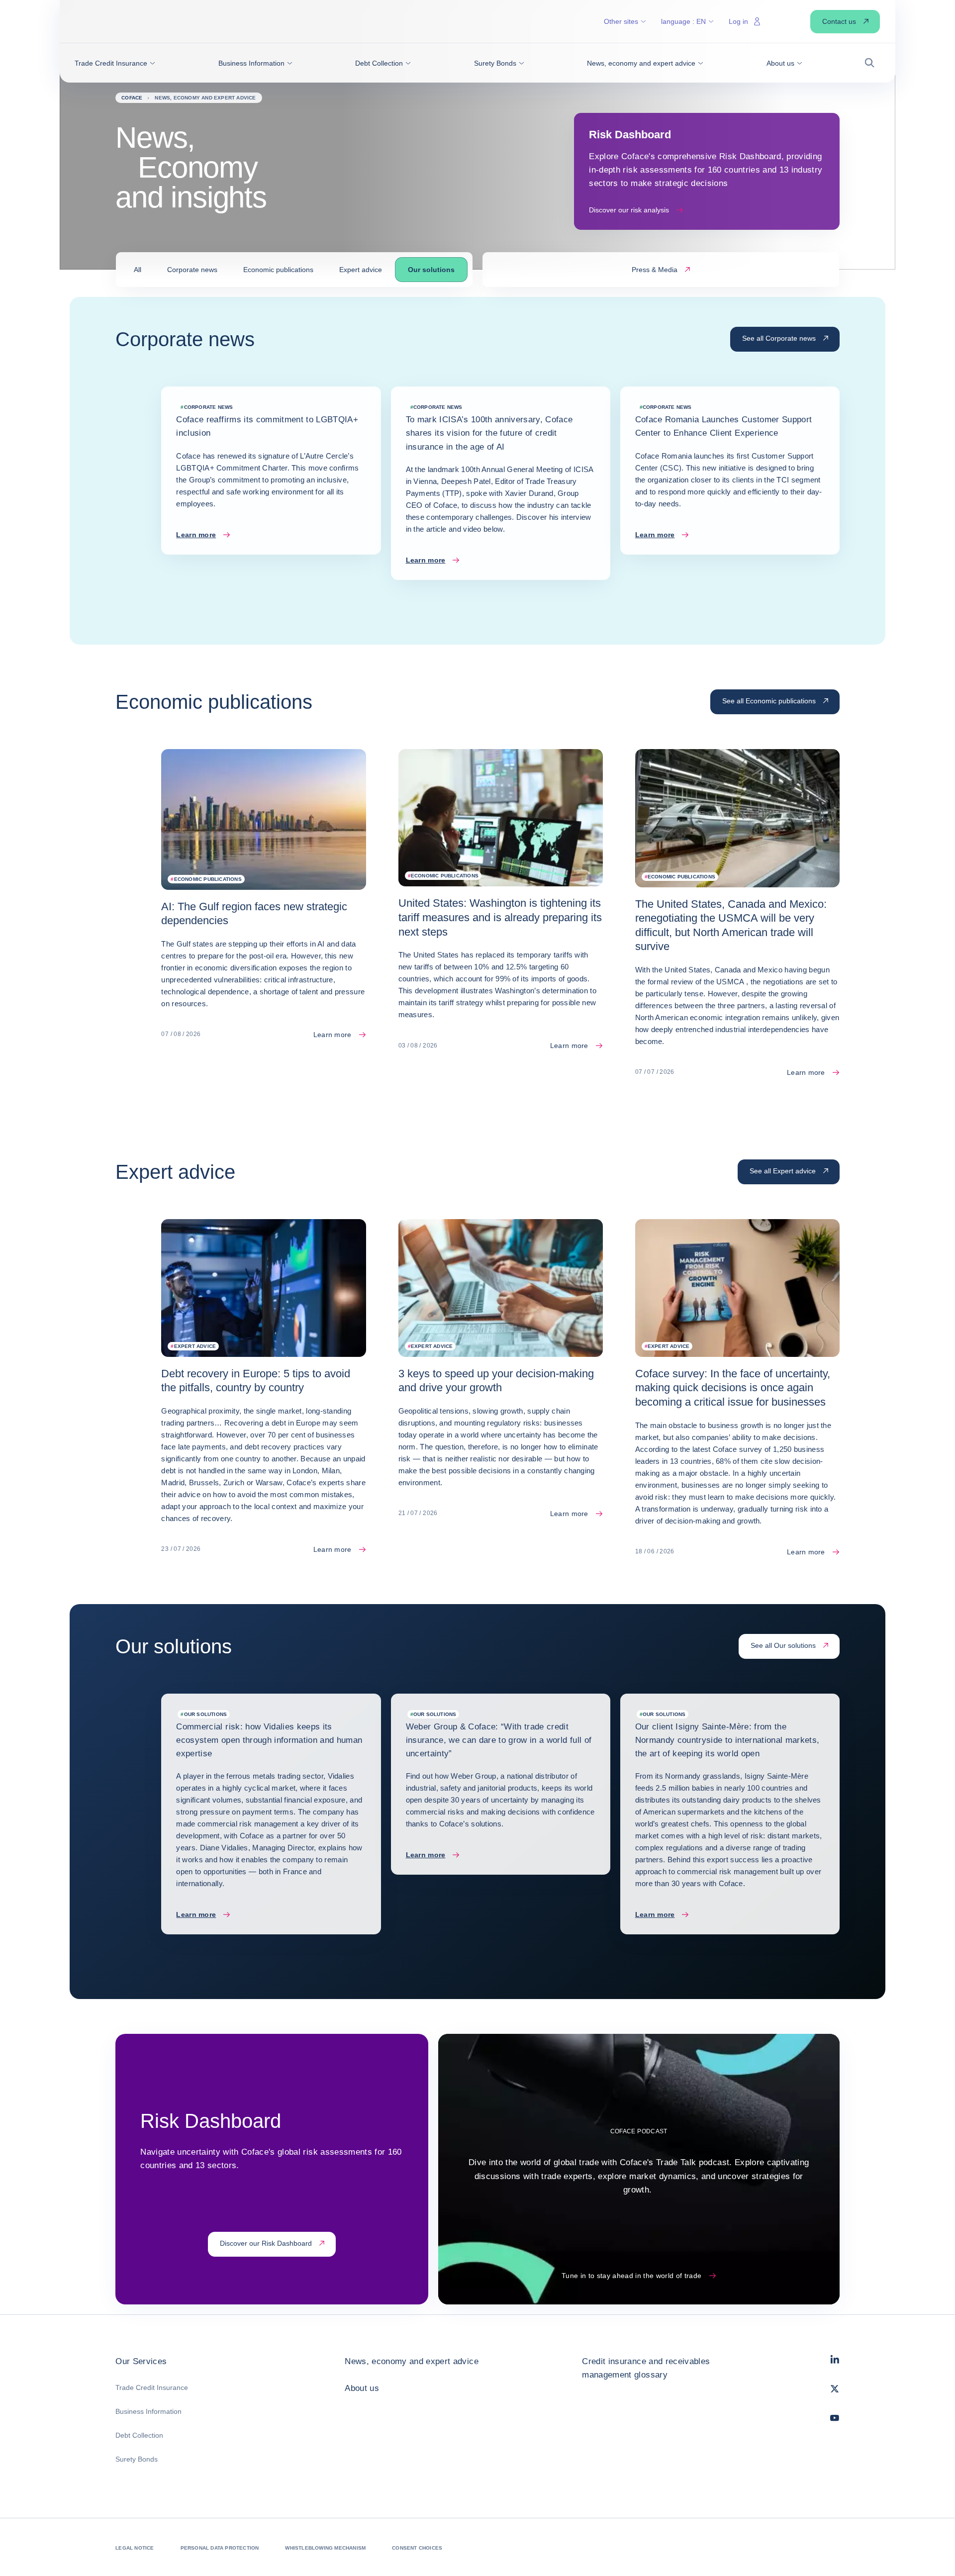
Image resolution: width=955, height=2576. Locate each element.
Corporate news (192, 270)
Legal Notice (135, 2548)
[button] (115, 63)
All (138, 270)
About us (362, 2388)
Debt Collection (139, 2435)
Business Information (148, 2411)
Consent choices (417, 2548)
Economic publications (278, 270)
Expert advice (361, 270)
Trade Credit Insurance (152, 2387)
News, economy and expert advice (412, 2361)
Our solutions (431, 270)
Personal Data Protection (220, 2548)
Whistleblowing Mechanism (325, 2548)
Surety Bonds (137, 2459)
